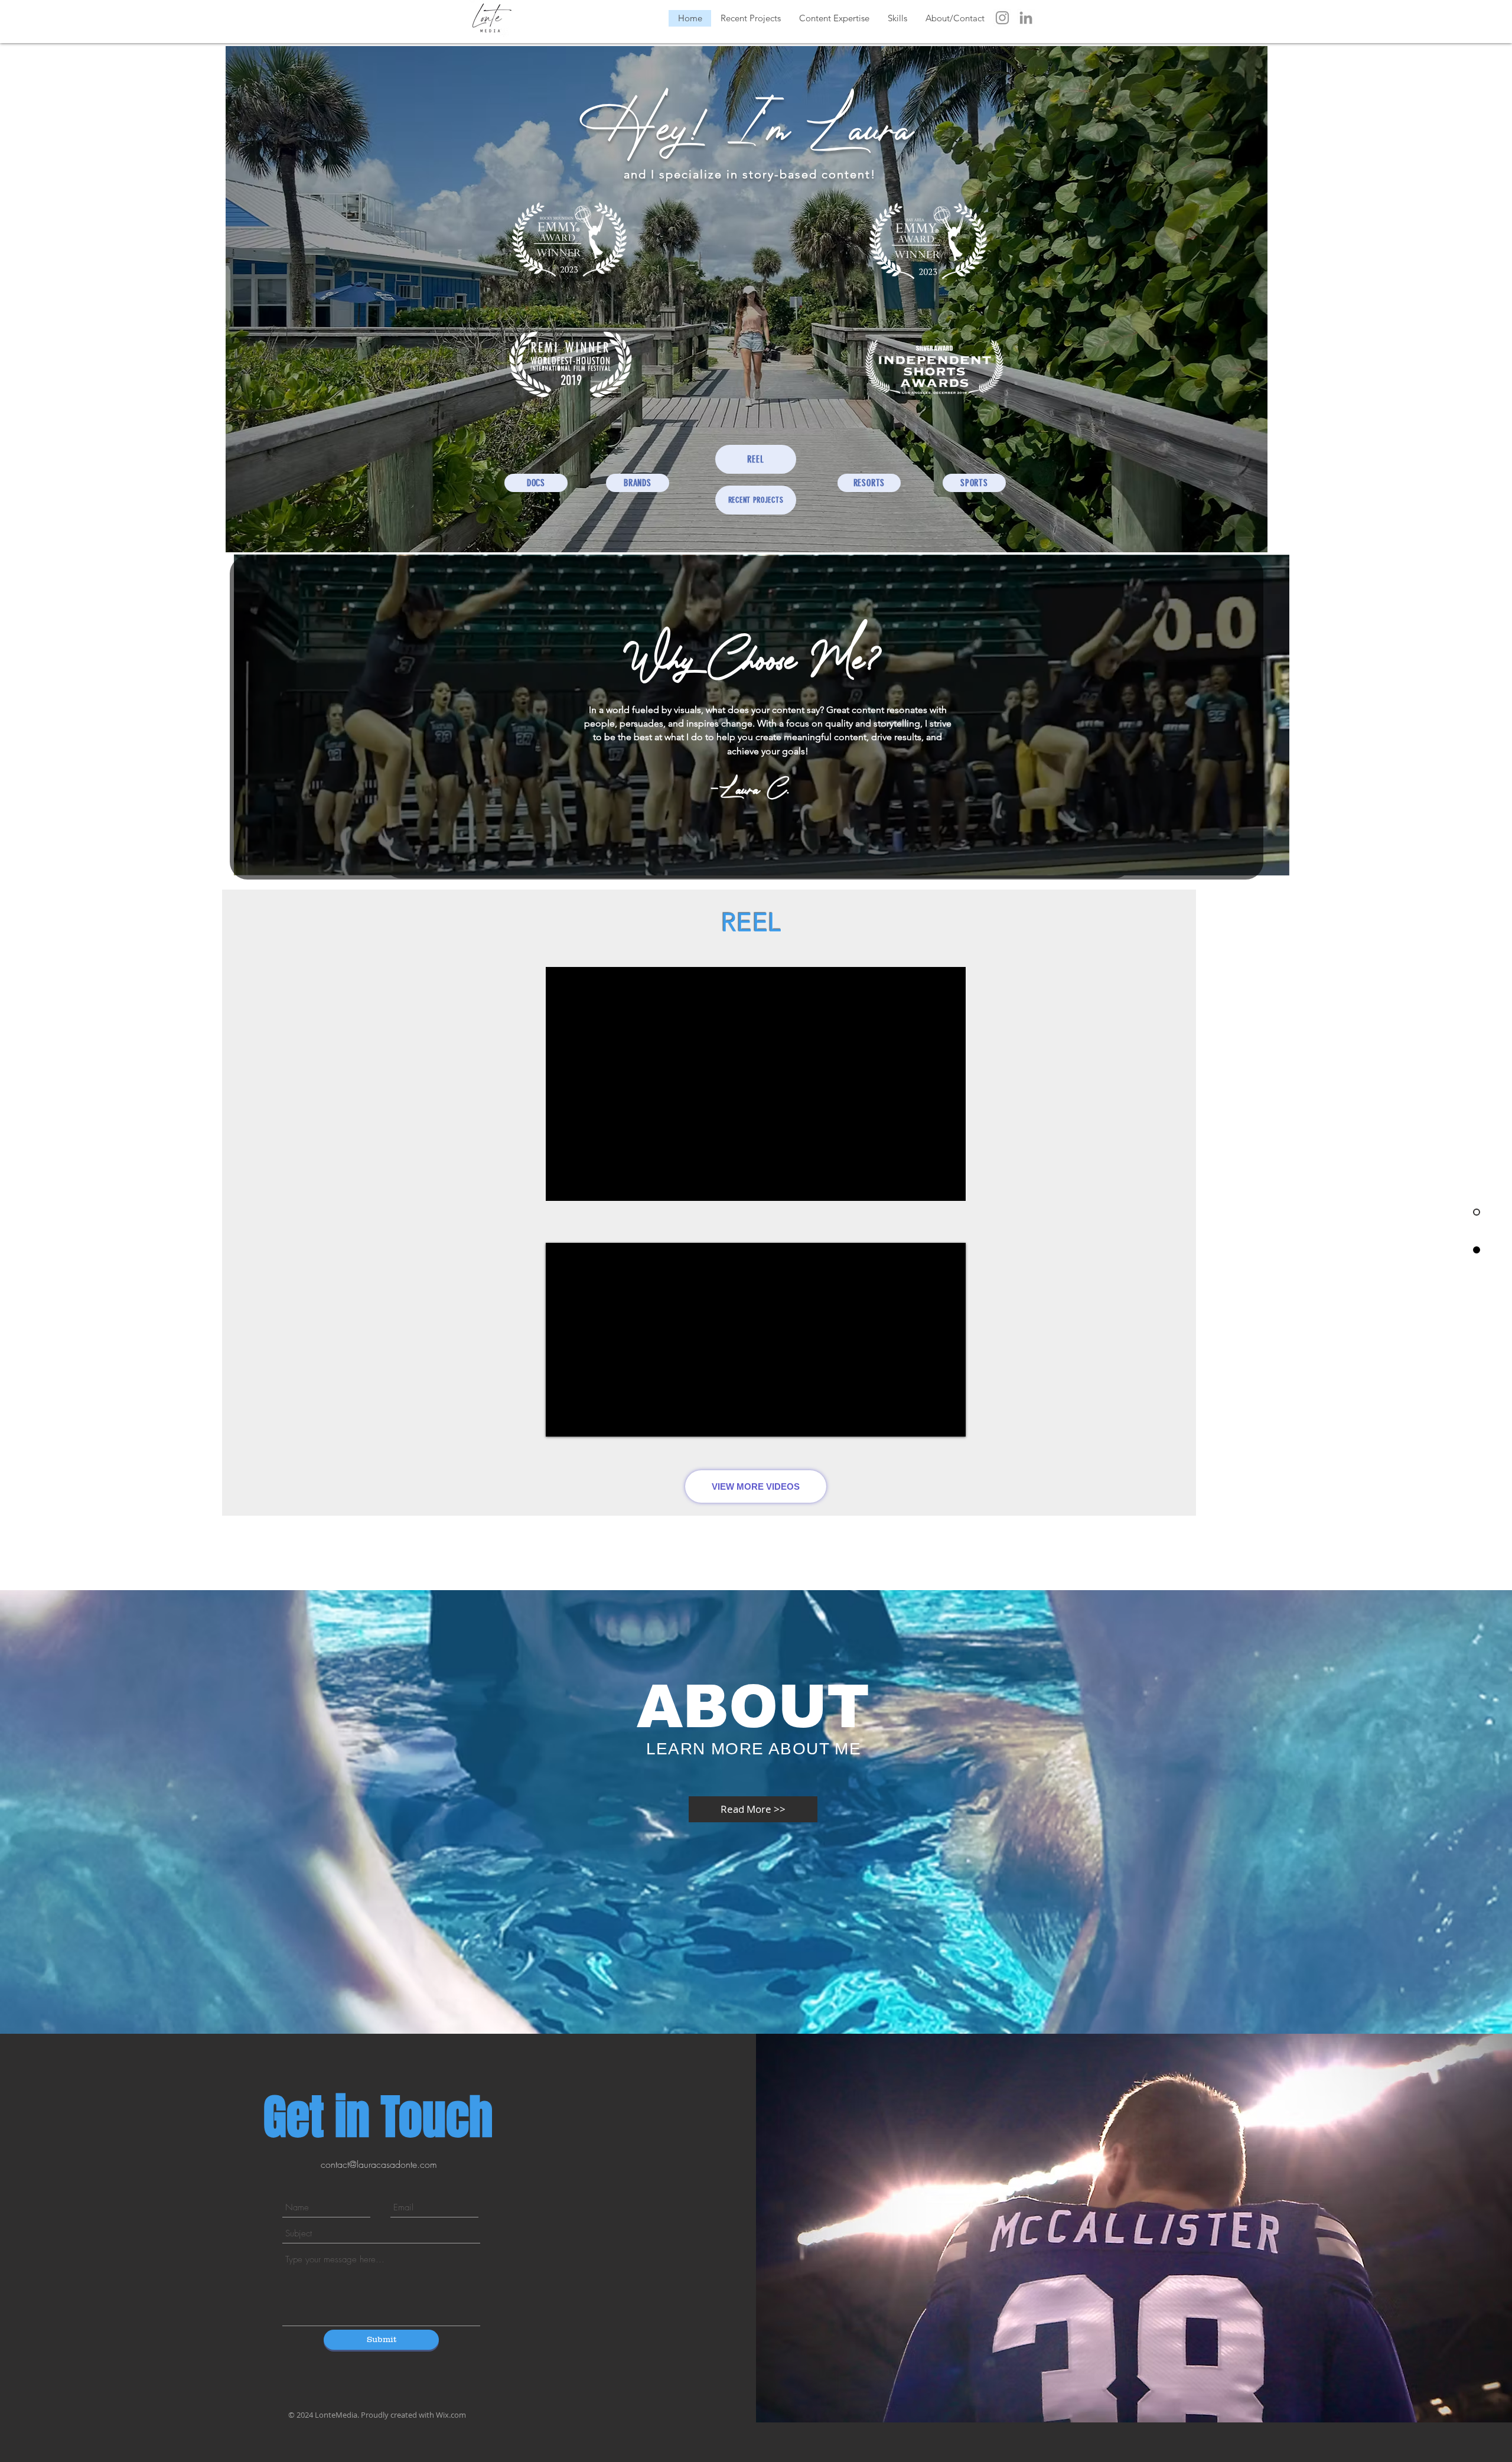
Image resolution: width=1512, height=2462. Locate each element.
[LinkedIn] (1026, 18)
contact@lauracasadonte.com (379, 2164)
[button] (834, 18)
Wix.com (451, 2415)
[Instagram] (1002, 18)
